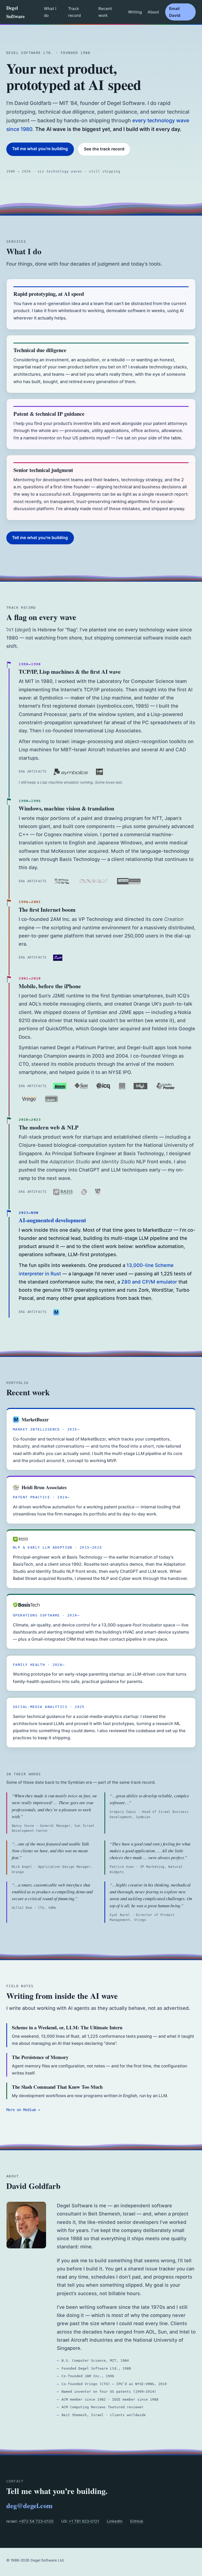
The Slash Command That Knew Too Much (57, 2087)
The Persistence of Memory (40, 2057)
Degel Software (16, 12)
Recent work (105, 12)
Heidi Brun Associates (44, 1487)
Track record (74, 12)
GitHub (137, 2521)
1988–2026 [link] (20, 2560)
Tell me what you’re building (40, 149)
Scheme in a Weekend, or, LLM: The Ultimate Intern (67, 2027)
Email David (175, 12)
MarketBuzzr (35, 1419)
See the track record (104, 149)
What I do (50, 12)
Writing (135, 12)
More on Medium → (23, 2110)
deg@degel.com (29, 2506)
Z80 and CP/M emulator (149, 1282)
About (153, 12)
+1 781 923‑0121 (84, 2521)
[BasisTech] (26, 1605)
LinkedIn (115, 2521)
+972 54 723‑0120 (36, 2521)
